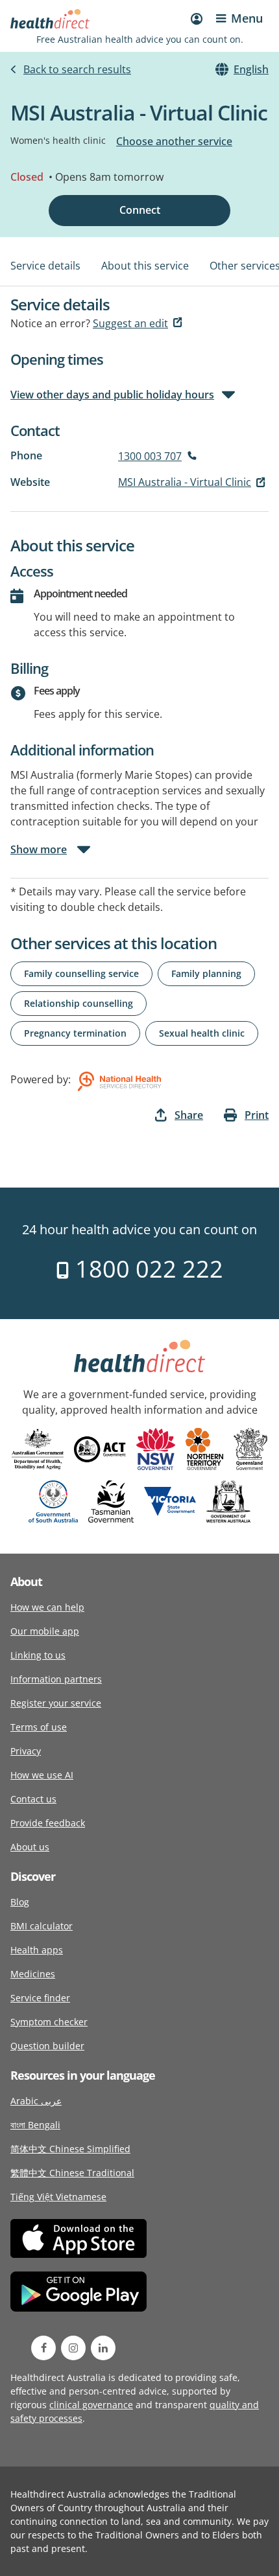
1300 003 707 (150, 456)
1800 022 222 (146, 1269)
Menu (247, 18)
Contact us (33, 1799)
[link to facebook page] (43, 2348)
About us (30, 1847)
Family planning (206, 973)
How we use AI (42, 1775)
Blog (20, 1902)
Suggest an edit (130, 323)
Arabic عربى (36, 2101)
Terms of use (39, 1727)
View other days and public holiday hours (112, 395)
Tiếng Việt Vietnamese (58, 2197)
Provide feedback (48, 1823)
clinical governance (91, 2405)
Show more (39, 849)
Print (257, 1115)
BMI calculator (42, 1926)
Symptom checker (49, 2022)
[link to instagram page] (73, 2348)
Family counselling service (81, 973)
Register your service (56, 1703)
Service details (45, 266)
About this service (145, 266)
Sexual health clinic (202, 1033)
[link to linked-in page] (103, 2348)
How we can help (47, 1607)
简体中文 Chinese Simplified (70, 2149)
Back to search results (77, 69)
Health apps (37, 1950)
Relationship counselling (79, 1003)
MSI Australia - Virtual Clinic (185, 482)
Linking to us (38, 1655)
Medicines (33, 1974)
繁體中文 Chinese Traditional (72, 2173)
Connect (140, 210)
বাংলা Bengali (35, 2125)
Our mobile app (45, 1631)
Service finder (40, 1998)
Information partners (56, 1679)
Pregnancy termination (75, 1033)
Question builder (47, 2046)
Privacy (26, 1751)
